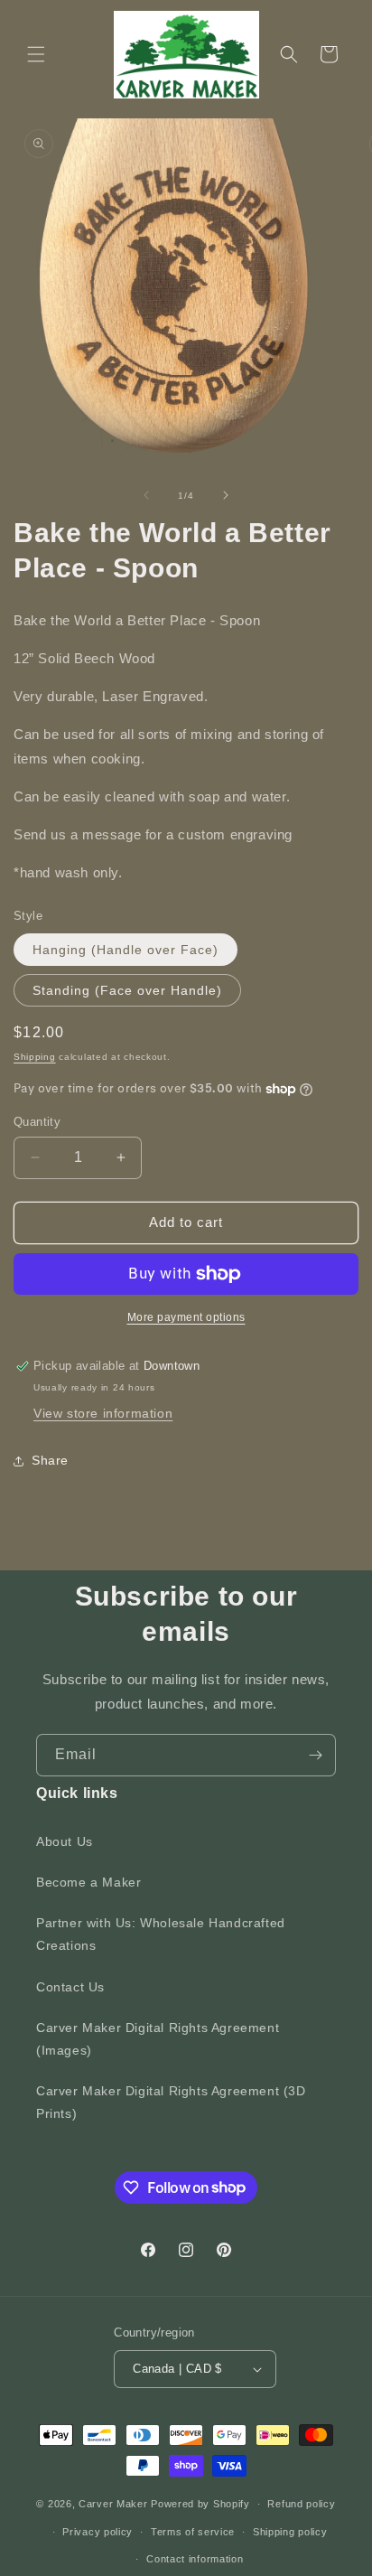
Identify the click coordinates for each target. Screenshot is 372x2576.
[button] (36, 54)
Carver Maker (113, 2504)
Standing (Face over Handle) (127, 990)
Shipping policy (290, 2532)
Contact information (195, 2559)
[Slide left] (146, 495)
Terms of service (193, 2532)
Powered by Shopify (200, 2504)
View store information (103, 1413)
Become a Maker (88, 1882)
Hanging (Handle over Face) (126, 950)
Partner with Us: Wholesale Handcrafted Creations (161, 1934)
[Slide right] (226, 495)
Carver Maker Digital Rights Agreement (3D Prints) (171, 2102)
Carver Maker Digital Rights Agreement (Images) (158, 2039)
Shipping (35, 1057)
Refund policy (301, 2504)
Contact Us (70, 1987)
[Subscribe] (315, 1755)
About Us (65, 1841)
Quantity (37, 1122)
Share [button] (50, 1460)
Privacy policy (98, 2532)
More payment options (186, 1317)
